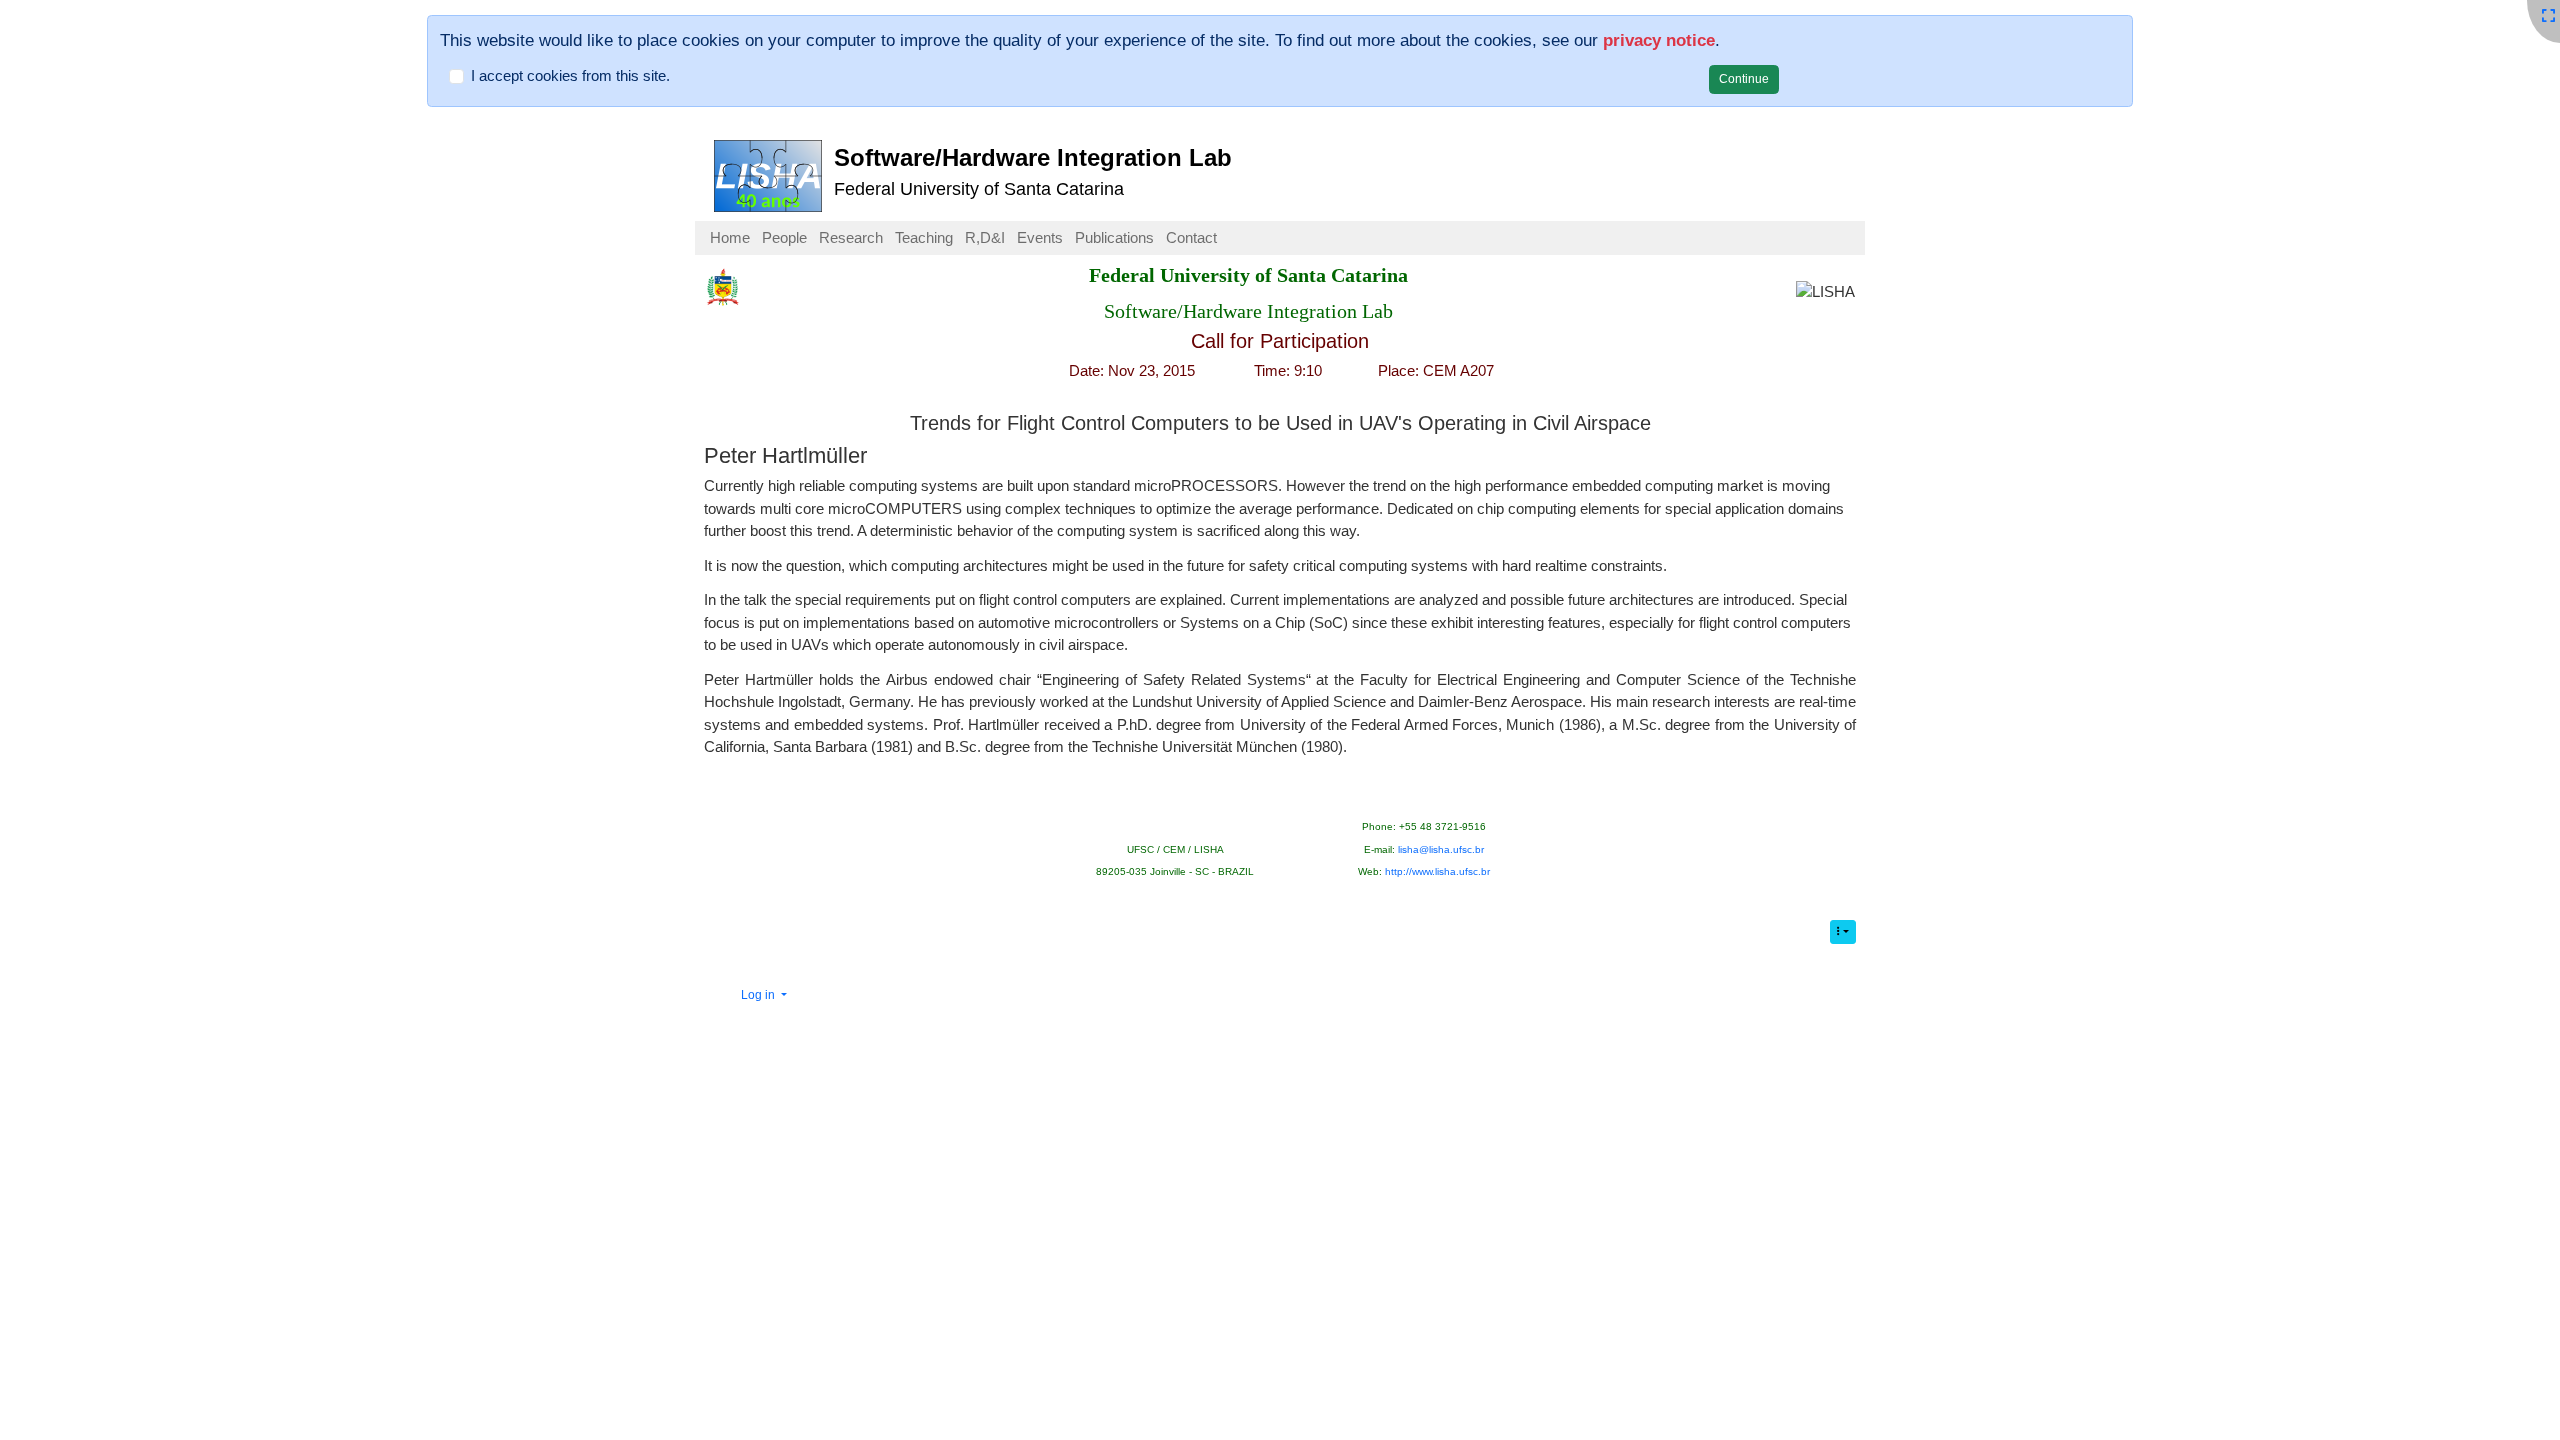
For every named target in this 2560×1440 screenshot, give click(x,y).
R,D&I (985, 237)
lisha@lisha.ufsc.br (1441, 849)
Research (851, 237)
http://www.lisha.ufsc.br (1437, 871)
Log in (759, 995)
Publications (1114, 237)
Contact (1191, 237)
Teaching (924, 237)
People (784, 237)
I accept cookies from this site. (570, 75)
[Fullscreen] (2548, 15)
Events (1040, 237)
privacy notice (1659, 40)
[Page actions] (1843, 932)
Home (730, 237)
